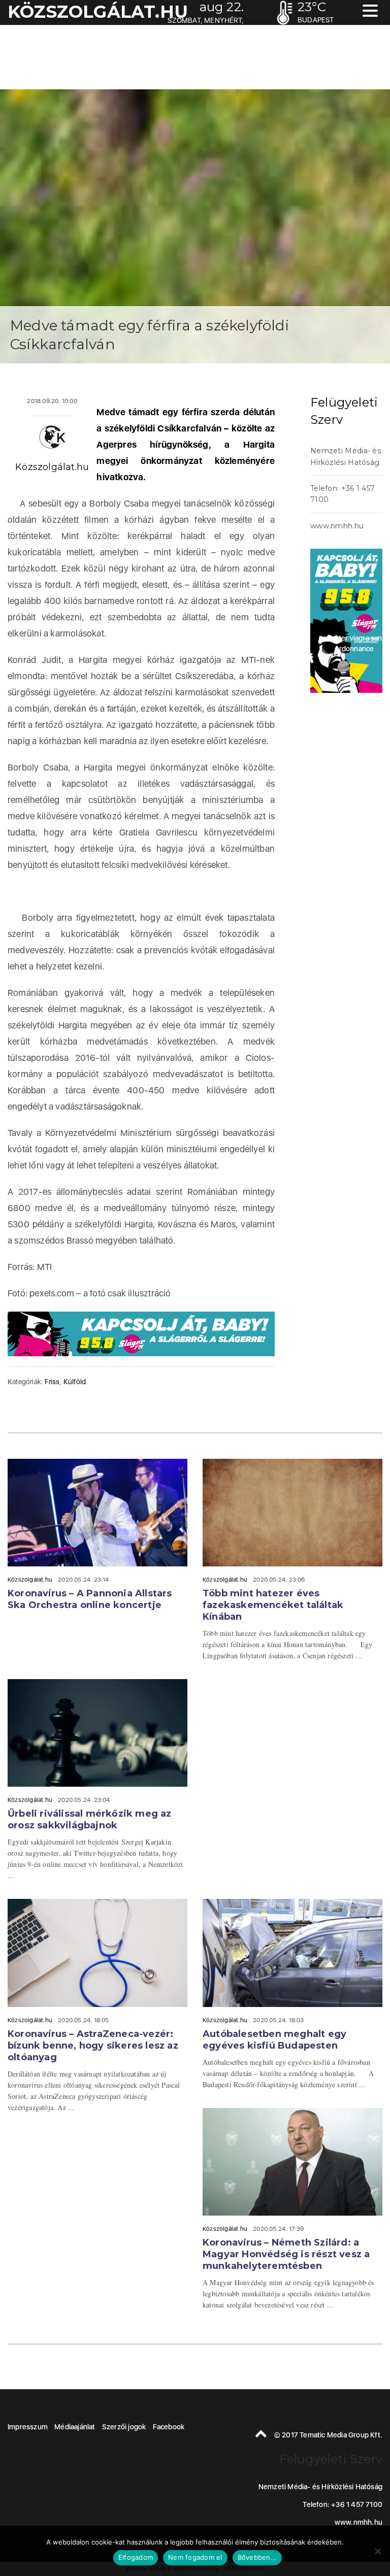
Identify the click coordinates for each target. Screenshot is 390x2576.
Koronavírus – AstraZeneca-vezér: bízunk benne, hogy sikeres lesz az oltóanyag (93, 2046)
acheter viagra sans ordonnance (354, 643)
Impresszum (28, 2427)
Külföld (75, 1382)
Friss (52, 1382)
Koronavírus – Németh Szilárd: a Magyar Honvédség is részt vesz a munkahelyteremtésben (286, 2254)
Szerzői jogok (124, 2427)
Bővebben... (257, 2557)
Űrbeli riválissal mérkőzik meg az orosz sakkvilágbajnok (90, 1819)
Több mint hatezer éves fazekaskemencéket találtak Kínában (273, 1605)
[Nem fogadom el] (377, 2551)
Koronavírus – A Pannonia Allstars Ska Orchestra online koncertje (90, 1599)
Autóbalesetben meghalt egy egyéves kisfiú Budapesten (274, 2040)
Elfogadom (136, 2557)
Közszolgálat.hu (52, 467)
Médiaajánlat (75, 2427)
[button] (370, 12)
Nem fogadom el (195, 2557)
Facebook (169, 2427)
